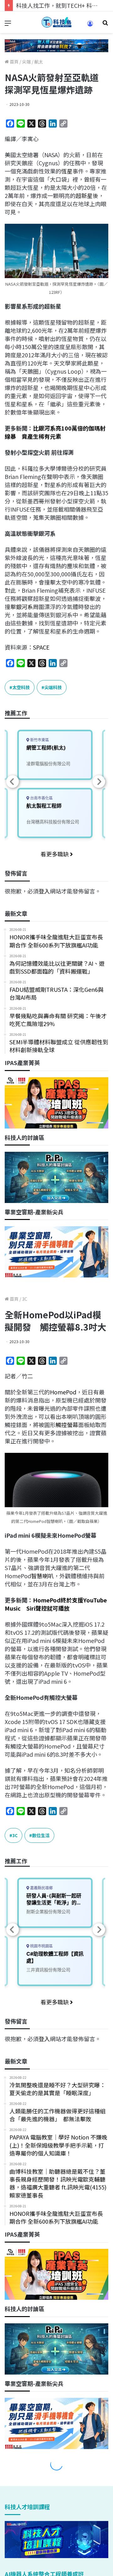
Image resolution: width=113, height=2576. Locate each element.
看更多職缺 (55, 854)
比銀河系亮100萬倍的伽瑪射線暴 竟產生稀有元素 (55, 432)
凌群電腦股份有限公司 (48, 763)
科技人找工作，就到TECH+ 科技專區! (63, 5)
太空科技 (21, 687)
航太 (39, 62)
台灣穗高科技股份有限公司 (53, 822)
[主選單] (8, 25)
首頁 (14, 62)
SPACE (41, 647)
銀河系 (24, 607)
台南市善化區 (41, 798)
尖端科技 (53, 687)
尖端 (26, 62)
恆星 (67, 171)
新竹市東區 (39, 740)
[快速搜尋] (105, 25)
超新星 (84, 195)
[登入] (90, 26)
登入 (44, 891)
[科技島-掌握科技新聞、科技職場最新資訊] (56, 22)
